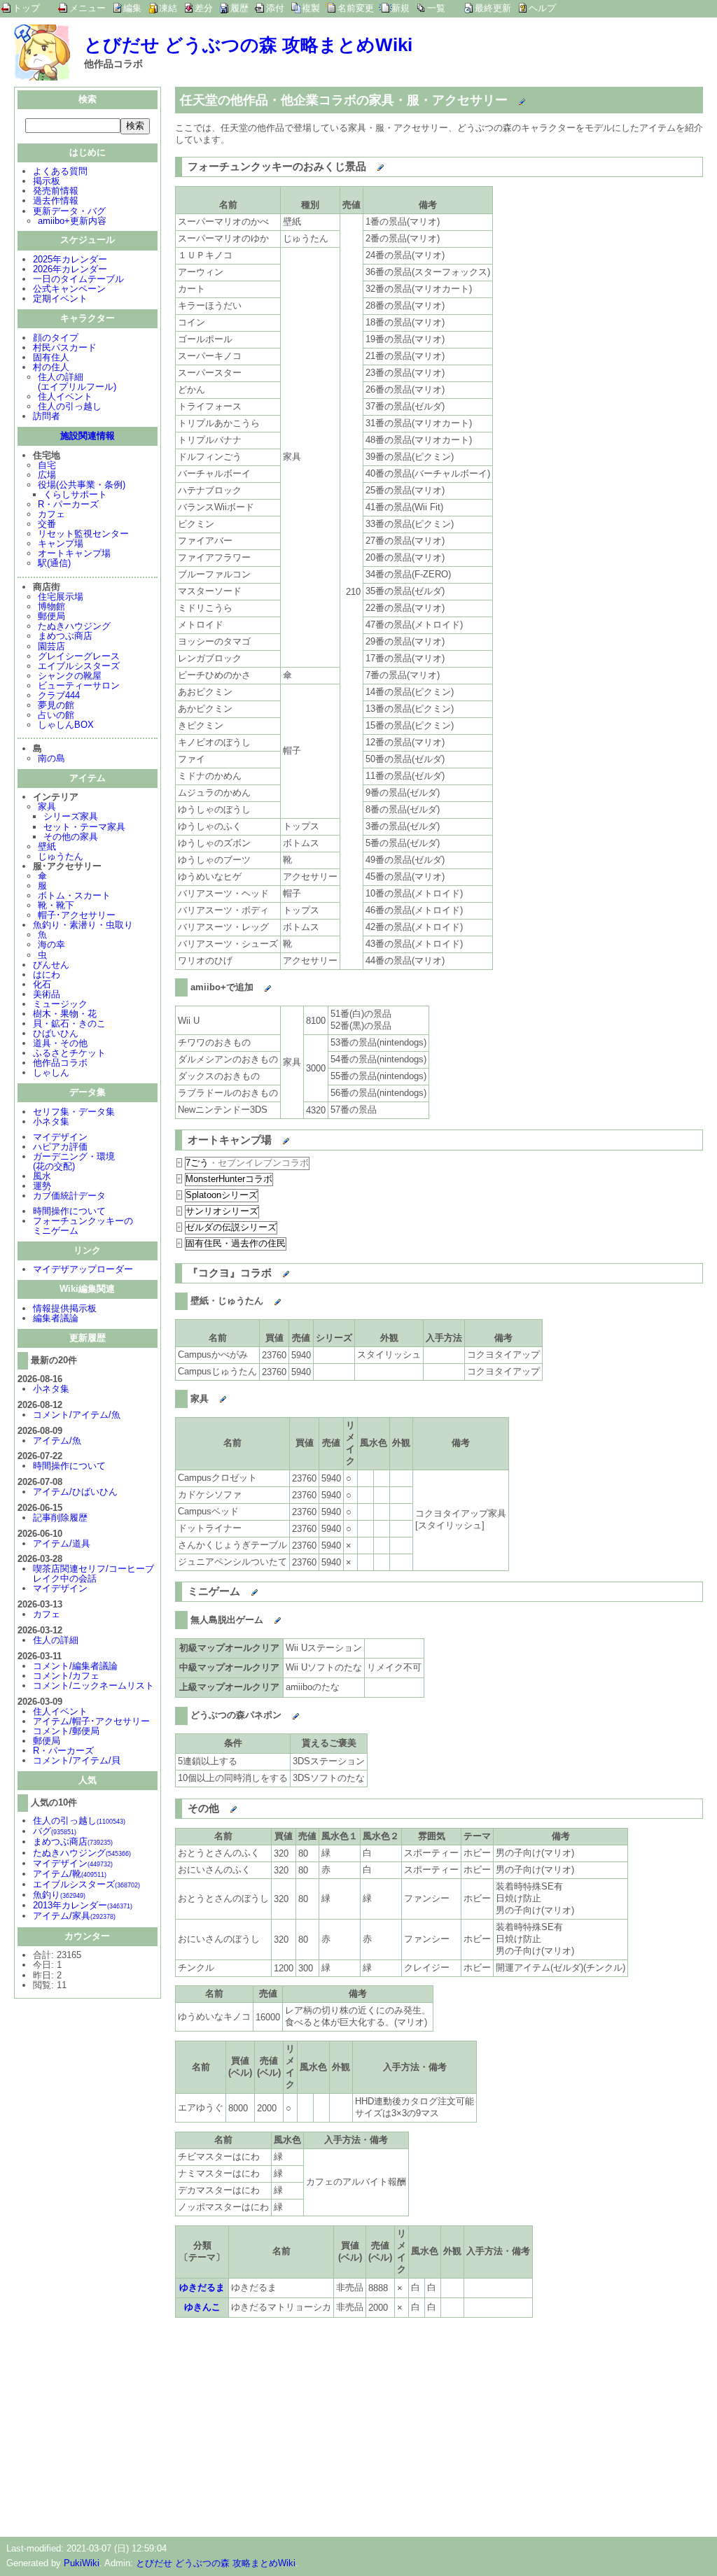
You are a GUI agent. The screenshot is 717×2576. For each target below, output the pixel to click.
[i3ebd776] (264, 1298)
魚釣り (59, 1895)
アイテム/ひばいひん (75, 1492)
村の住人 (51, 367)
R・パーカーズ (68, 504)
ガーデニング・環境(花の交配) (74, 1161)
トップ (26, 8)
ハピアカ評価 (60, 1147)
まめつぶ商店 (65, 636)
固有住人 (51, 357)
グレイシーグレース (79, 656)
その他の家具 (71, 837)
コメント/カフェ (66, 1676)
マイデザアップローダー (83, 1269)
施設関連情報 (88, 436)
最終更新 (493, 8)
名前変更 (356, 8)
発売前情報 (56, 191)
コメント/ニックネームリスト (93, 1685)
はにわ (47, 974)
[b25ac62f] (255, 985)
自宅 (47, 465)
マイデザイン (60, 1137)
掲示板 (47, 181)
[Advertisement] (293, 2425)
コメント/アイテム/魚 (77, 1415)
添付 (275, 8)
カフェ (51, 514)
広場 (47, 475)
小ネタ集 (51, 1121)
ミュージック (60, 1004)
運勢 (42, 1186)
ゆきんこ (202, 2307)
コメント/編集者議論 (75, 1666)
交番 (47, 524)
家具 (47, 807)
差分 (204, 8)
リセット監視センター (83, 534)
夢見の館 (56, 705)
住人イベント (65, 396)
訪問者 (47, 416)
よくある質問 (60, 171)
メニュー (88, 8)
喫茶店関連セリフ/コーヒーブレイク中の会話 (93, 1574)
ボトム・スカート (74, 895)
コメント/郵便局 (66, 1731)
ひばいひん (56, 1033)
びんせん (51, 965)
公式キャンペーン (69, 289)
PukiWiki (82, 2563)
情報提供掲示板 (65, 1308)
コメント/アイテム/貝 (77, 1760)
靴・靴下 (56, 905)
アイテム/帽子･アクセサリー (91, 1721)
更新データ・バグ (69, 211)
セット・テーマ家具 (84, 827)
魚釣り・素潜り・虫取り (83, 925)
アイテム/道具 (62, 1543)
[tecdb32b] (264, 1617)
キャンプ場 (61, 543)
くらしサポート (75, 494)
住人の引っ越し (70, 406)
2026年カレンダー (70, 269)
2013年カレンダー (83, 1905)
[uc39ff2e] (367, 164)
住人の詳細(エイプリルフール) (77, 382)
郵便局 (51, 616)
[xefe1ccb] (273, 1136)
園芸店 (51, 646)
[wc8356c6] (273, 1270)
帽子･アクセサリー (77, 915)
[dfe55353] (241, 1589)
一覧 (436, 8)
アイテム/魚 (57, 1441)
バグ (55, 1831)
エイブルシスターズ (79, 666)
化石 (42, 984)
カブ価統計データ (69, 1196)
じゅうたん (61, 856)
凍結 (168, 8)
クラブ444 (59, 695)
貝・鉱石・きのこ (69, 1023)
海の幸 (51, 944)
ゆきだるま (202, 2287)
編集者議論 (56, 1318)
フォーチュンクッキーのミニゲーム (83, 1226)
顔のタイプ (56, 338)
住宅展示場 (61, 597)
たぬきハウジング (74, 626)
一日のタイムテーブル (78, 279)
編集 (132, 8)
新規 (401, 8)
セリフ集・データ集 (74, 1112)
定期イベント (60, 298)
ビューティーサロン (79, 685)
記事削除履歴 (60, 1518)
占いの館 (56, 715)
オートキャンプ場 (74, 553)
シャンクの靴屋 (70, 676)
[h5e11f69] (210, 1396)
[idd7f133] (220, 1806)
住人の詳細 (56, 1640)
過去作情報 (56, 200)
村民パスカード (65, 347)
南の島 (51, 758)
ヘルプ (542, 8)
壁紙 (47, 846)
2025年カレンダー (70, 259)
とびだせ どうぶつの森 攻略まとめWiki (248, 45)
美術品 (47, 994)
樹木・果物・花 (65, 1014)
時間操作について (69, 1211)
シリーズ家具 (71, 816)
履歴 (239, 8)
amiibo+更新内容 (72, 221)
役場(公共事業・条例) (82, 485)
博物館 (51, 606)
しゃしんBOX (66, 725)
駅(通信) (54, 563)
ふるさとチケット (69, 1053)
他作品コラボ (60, 1063)
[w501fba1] (283, 1712)
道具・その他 (60, 1043)
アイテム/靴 (70, 1874)
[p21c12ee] (509, 97)
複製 (311, 8)
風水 (42, 1176)
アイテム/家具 (74, 1916)
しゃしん (51, 1072)
